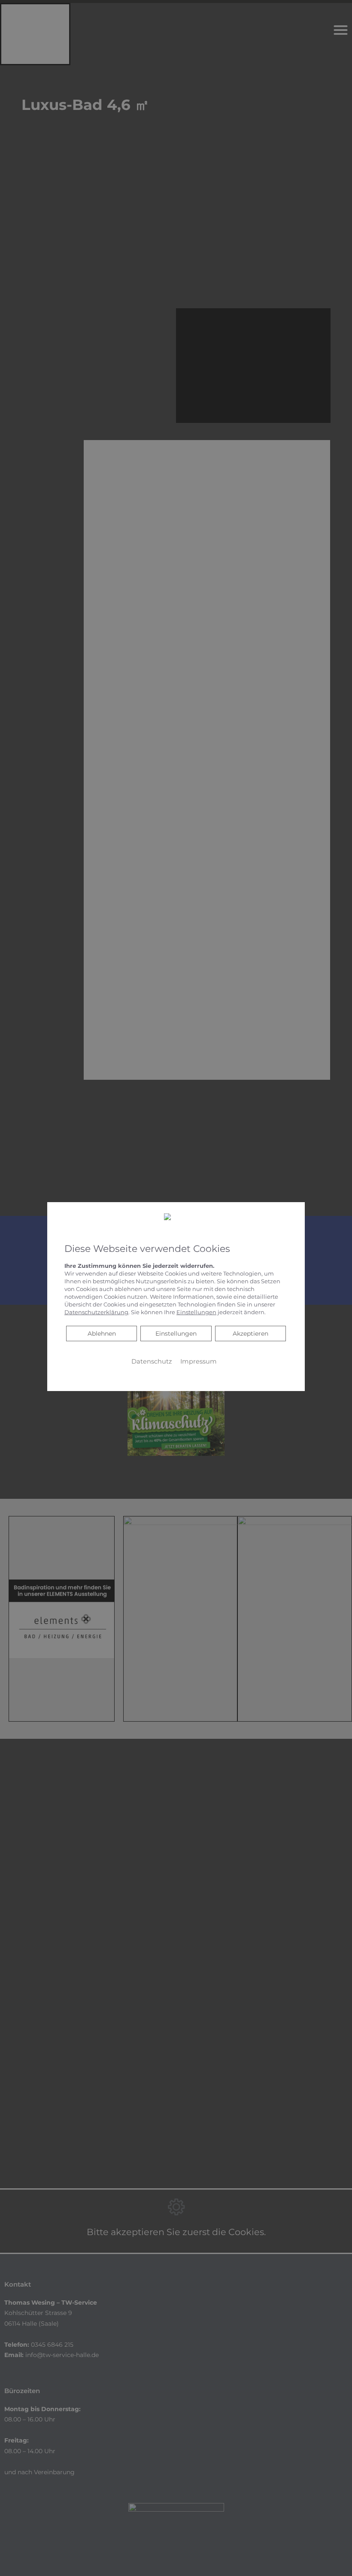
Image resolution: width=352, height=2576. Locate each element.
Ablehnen (102, 1333)
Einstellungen (176, 1334)
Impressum (199, 1361)
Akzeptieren (250, 1334)
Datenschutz (152, 1361)
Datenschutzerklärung (96, 1312)
